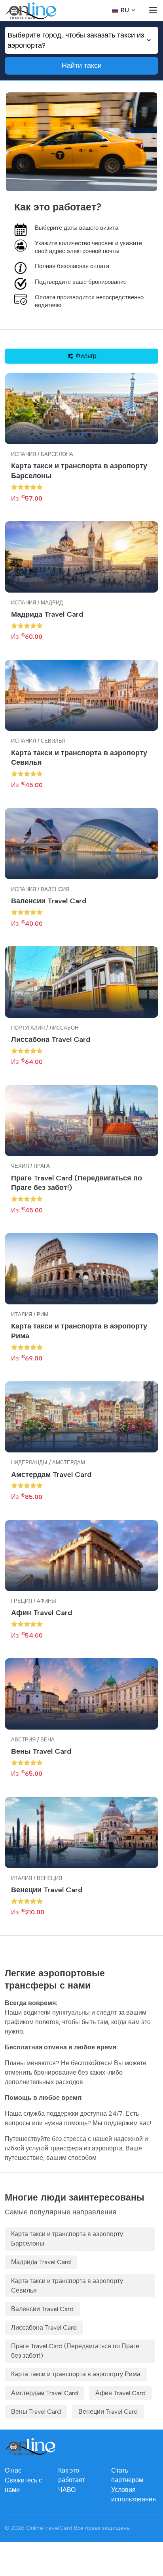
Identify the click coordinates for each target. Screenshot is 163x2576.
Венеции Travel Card (47, 1890)
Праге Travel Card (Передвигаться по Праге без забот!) (77, 1183)
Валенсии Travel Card (49, 901)
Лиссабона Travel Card (51, 1039)
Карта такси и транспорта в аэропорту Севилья (79, 758)
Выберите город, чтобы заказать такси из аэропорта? (76, 40)
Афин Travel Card (42, 1613)
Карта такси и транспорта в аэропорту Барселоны (79, 471)
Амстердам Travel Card (51, 1475)
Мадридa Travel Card (47, 614)
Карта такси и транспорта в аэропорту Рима (79, 1331)
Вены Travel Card (41, 1751)
